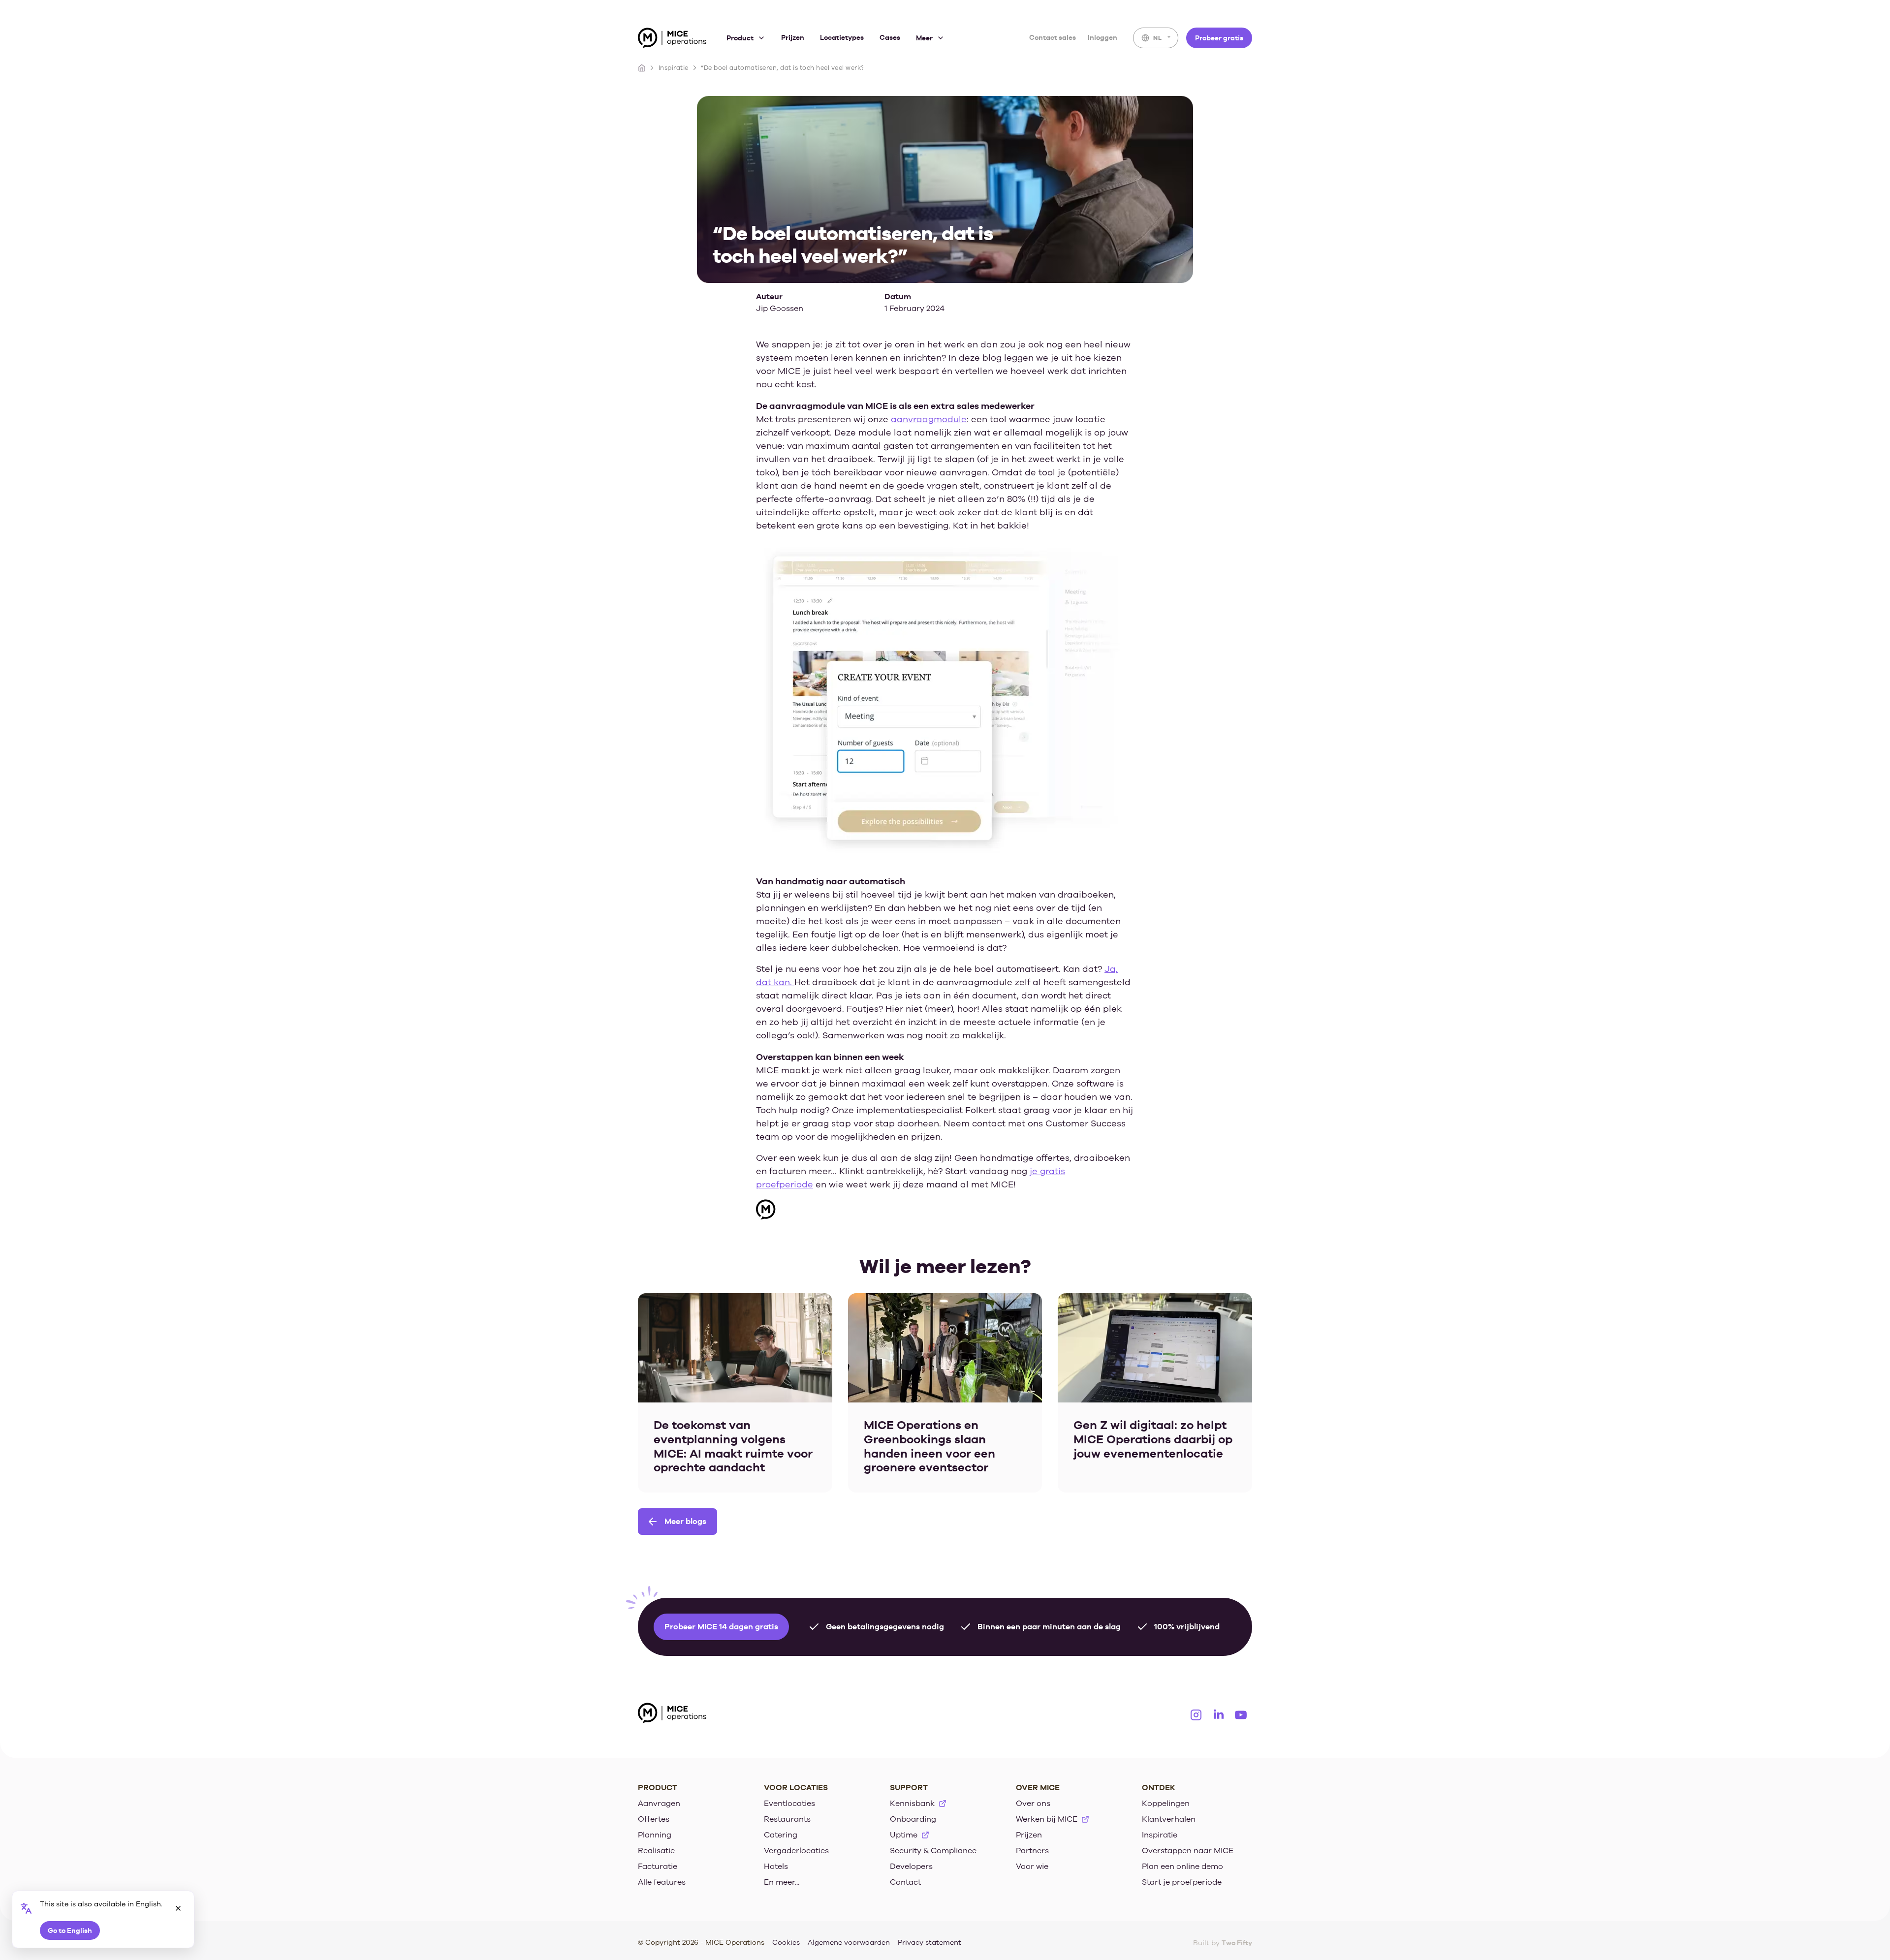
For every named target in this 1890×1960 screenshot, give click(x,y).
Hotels (776, 1867)
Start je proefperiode (1182, 1882)
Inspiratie (674, 68)
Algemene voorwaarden (849, 1943)
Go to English (70, 1930)
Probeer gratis (1219, 38)
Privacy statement (929, 1943)
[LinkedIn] (1219, 1715)
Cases (890, 37)
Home (642, 68)
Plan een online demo (1182, 1867)
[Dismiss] (178, 1908)
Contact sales (1053, 37)
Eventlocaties (789, 1804)
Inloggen (1102, 37)
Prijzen (793, 37)
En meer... (782, 1882)
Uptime (904, 1835)
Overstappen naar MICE (1188, 1851)
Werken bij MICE (1047, 1819)
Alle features (662, 1882)
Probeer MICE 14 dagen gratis (721, 1627)
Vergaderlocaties (796, 1851)
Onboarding (913, 1819)
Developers (911, 1867)
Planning (655, 1835)
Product (740, 38)
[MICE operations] (672, 40)
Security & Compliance (933, 1851)
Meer (924, 38)
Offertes (654, 1819)
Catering (781, 1835)
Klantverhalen (1169, 1819)
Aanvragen (659, 1804)
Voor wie (1032, 1867)
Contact (905, 1882)
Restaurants (787, 1819)
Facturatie (658, 1867)
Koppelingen (1166, 1804)
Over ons (1033, 1804)
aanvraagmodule (929, 419)
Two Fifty (1237, 1943)
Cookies (786, 1943)
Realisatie (656, 1851)
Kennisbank (912, 1804)
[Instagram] (1196, 1715)
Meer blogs (685, 1521)
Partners (1032, 1851)
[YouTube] (1241, 1715)
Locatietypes (842, 37)
